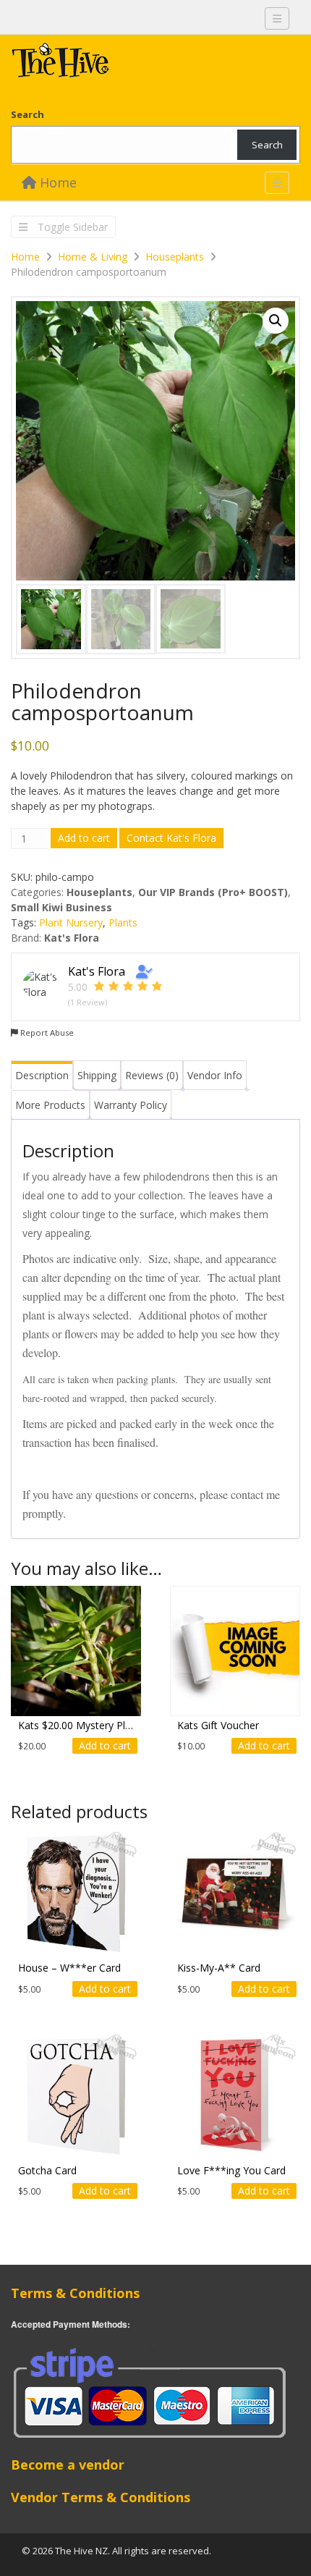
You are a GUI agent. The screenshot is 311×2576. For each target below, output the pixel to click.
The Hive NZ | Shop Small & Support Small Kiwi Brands (119, 64)
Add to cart (84, 838)
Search (27, 114)
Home (56, 182)
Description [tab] (42, 1075)
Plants (123, 922)
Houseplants (175, 257)
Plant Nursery (71, 922)
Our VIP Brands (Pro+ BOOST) (213, 892)
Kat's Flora (72, 938)
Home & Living (93, 257)
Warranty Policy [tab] (131, 1105)
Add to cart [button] (105, 1745)
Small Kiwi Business (61, 907)
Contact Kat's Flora (171, 838)
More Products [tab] (50, 1105)
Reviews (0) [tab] (152, 1075)
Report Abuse (46, 1032)
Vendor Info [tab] (215, 1075)
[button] (276, 321)
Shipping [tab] (97, 1075)
